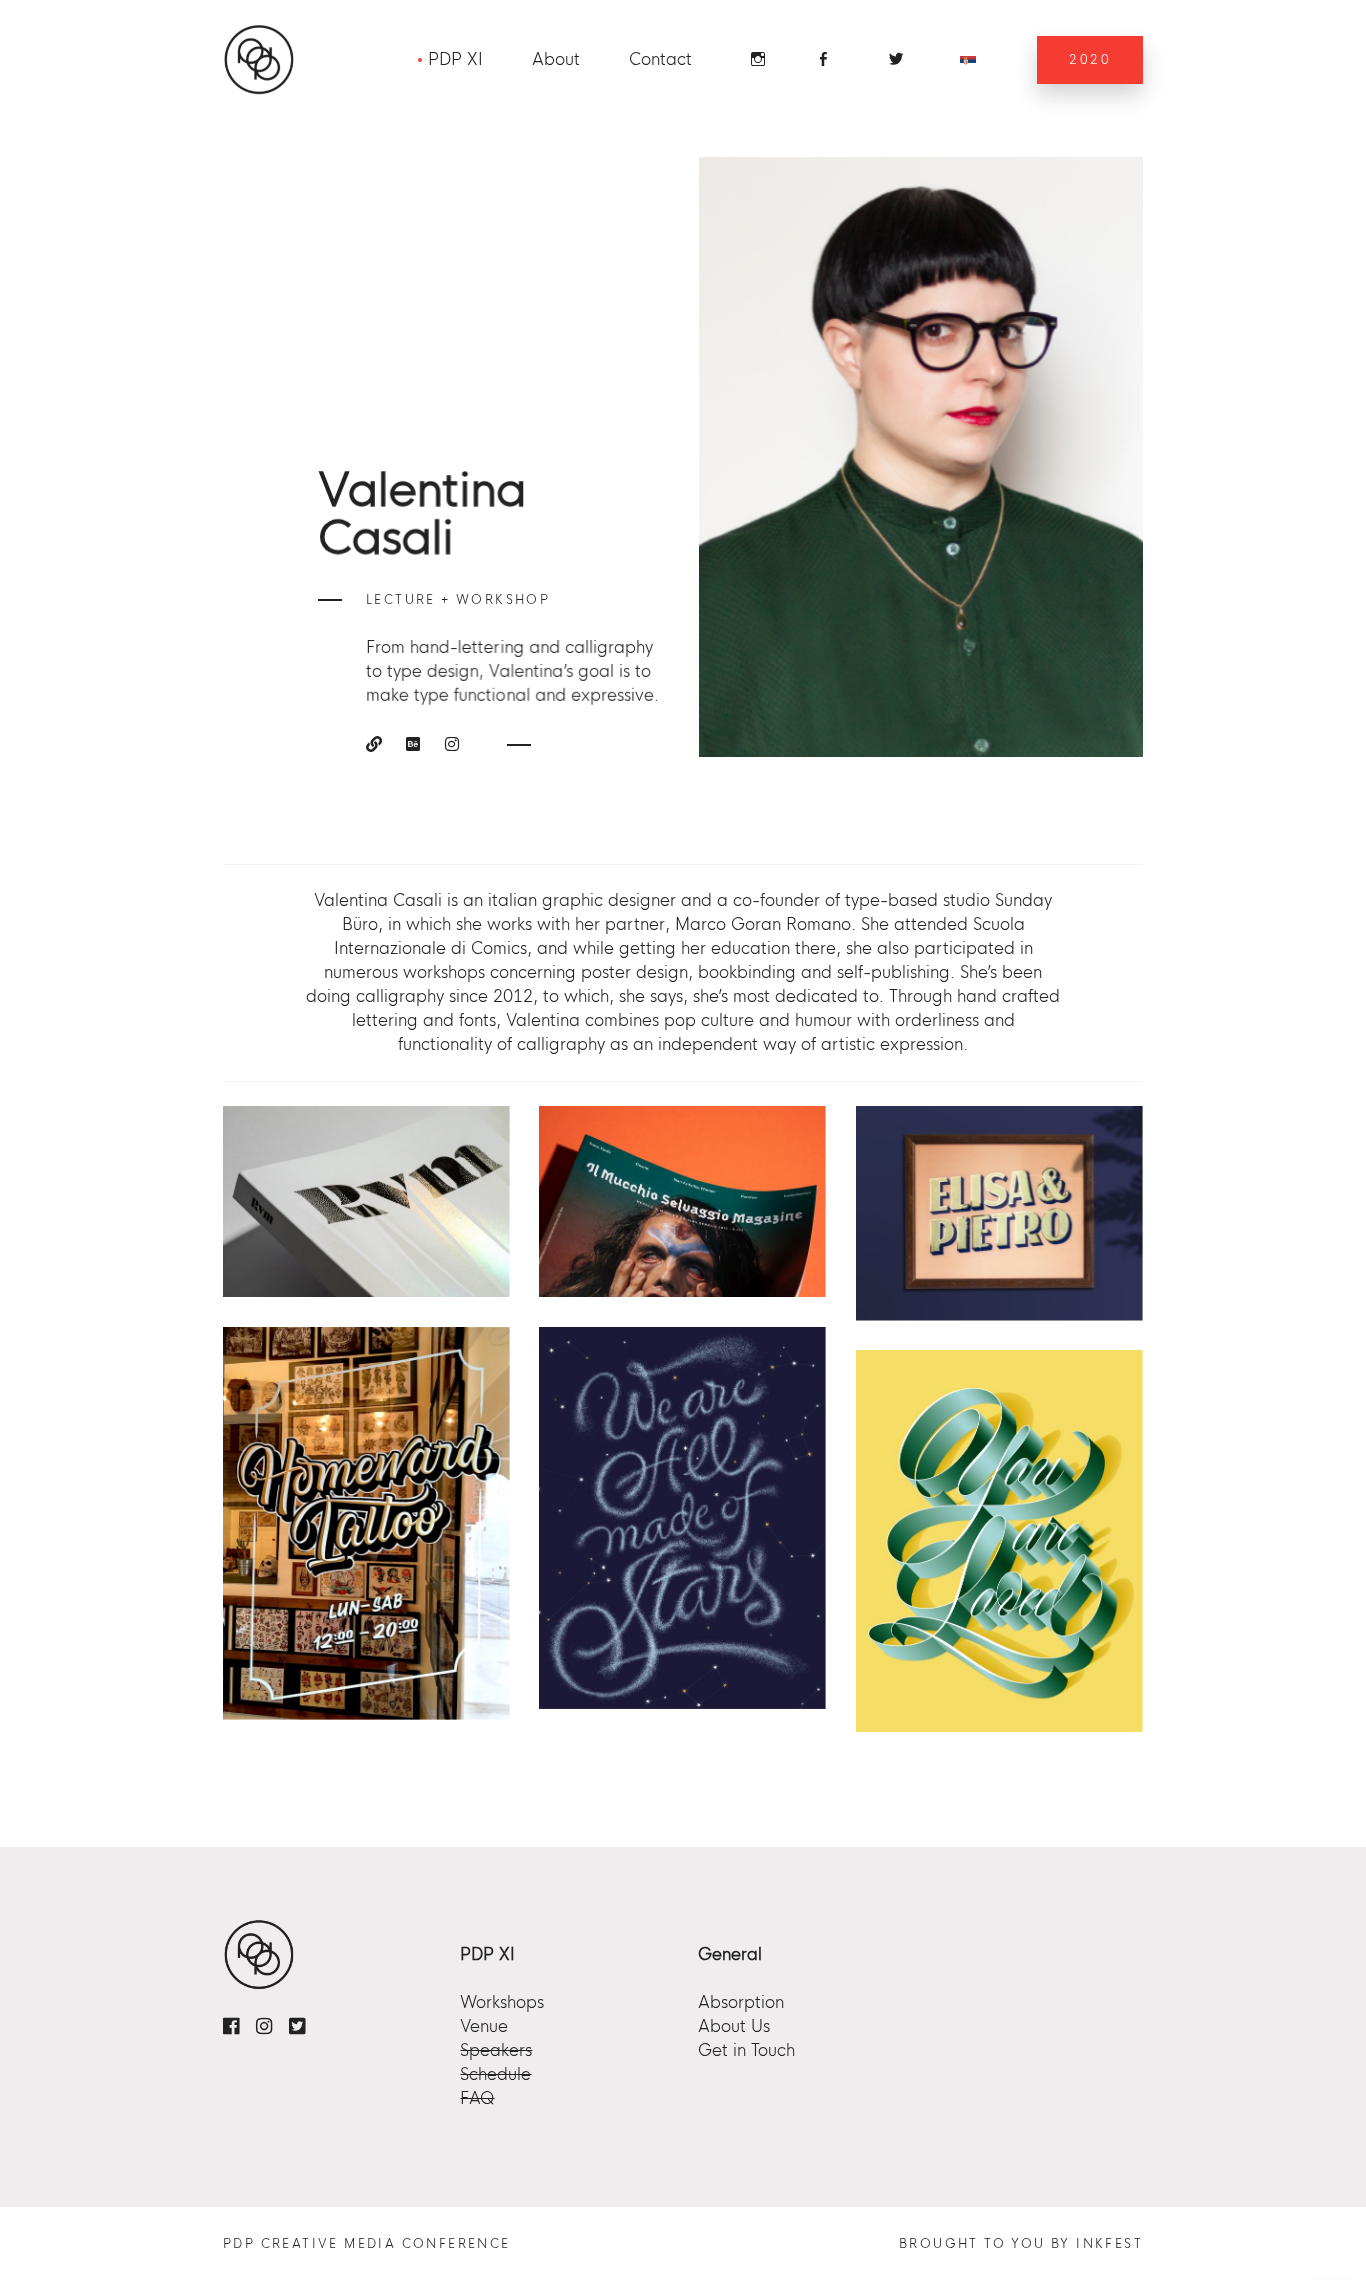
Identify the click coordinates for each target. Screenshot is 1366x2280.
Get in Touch (746, 2050)
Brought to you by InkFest (1021, 2244)
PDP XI (455, 59)
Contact (660, 59)
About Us (734, 2026)
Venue (484, 2026)
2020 (1090, 60)
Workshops (502, 2002)
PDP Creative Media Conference (367, 2244)
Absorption (741, 2002)
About (556, 59)
